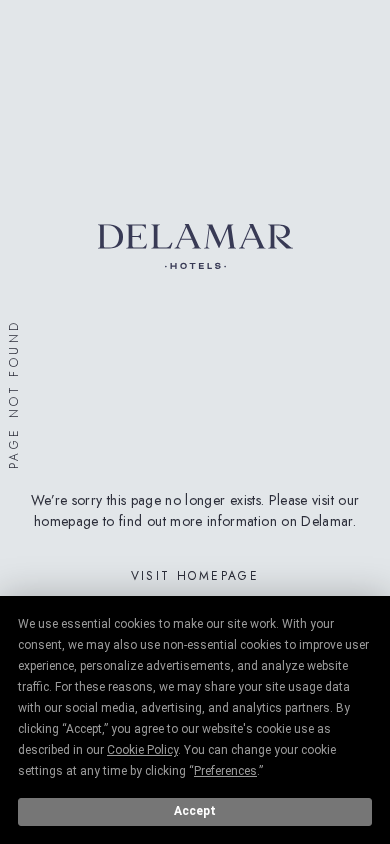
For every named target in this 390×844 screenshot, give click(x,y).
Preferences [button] (225, 771)
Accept (195, 811)
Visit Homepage (195, 576)
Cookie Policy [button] (142, 750)
